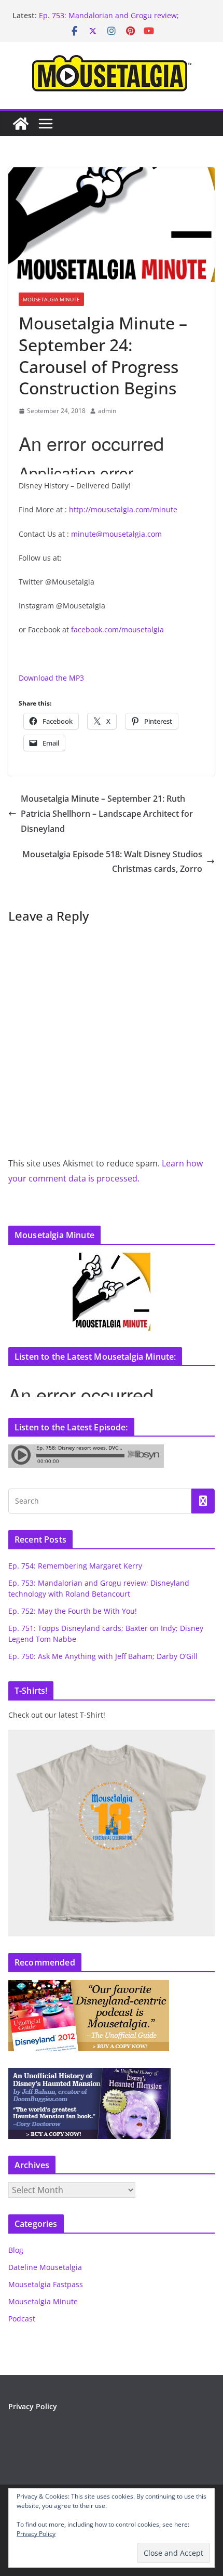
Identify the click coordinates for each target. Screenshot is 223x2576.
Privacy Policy (33, 2406)
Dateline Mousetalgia (45, 2267)
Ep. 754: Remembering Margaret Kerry (75, 1566)
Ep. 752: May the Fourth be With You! (73, 1611)
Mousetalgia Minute (51, 299)
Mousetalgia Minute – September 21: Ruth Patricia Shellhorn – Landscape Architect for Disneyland (107, 814)
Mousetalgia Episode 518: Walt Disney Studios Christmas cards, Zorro (112, 862)
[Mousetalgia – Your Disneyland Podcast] (21, 124)
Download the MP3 (51, 678)
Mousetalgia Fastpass (46, 2284)
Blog (16, 2250)
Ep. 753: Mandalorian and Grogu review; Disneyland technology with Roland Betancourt (120, 21)
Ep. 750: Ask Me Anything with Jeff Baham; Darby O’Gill (103, 1656)
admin (107, 411)
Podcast (22, 2319)
